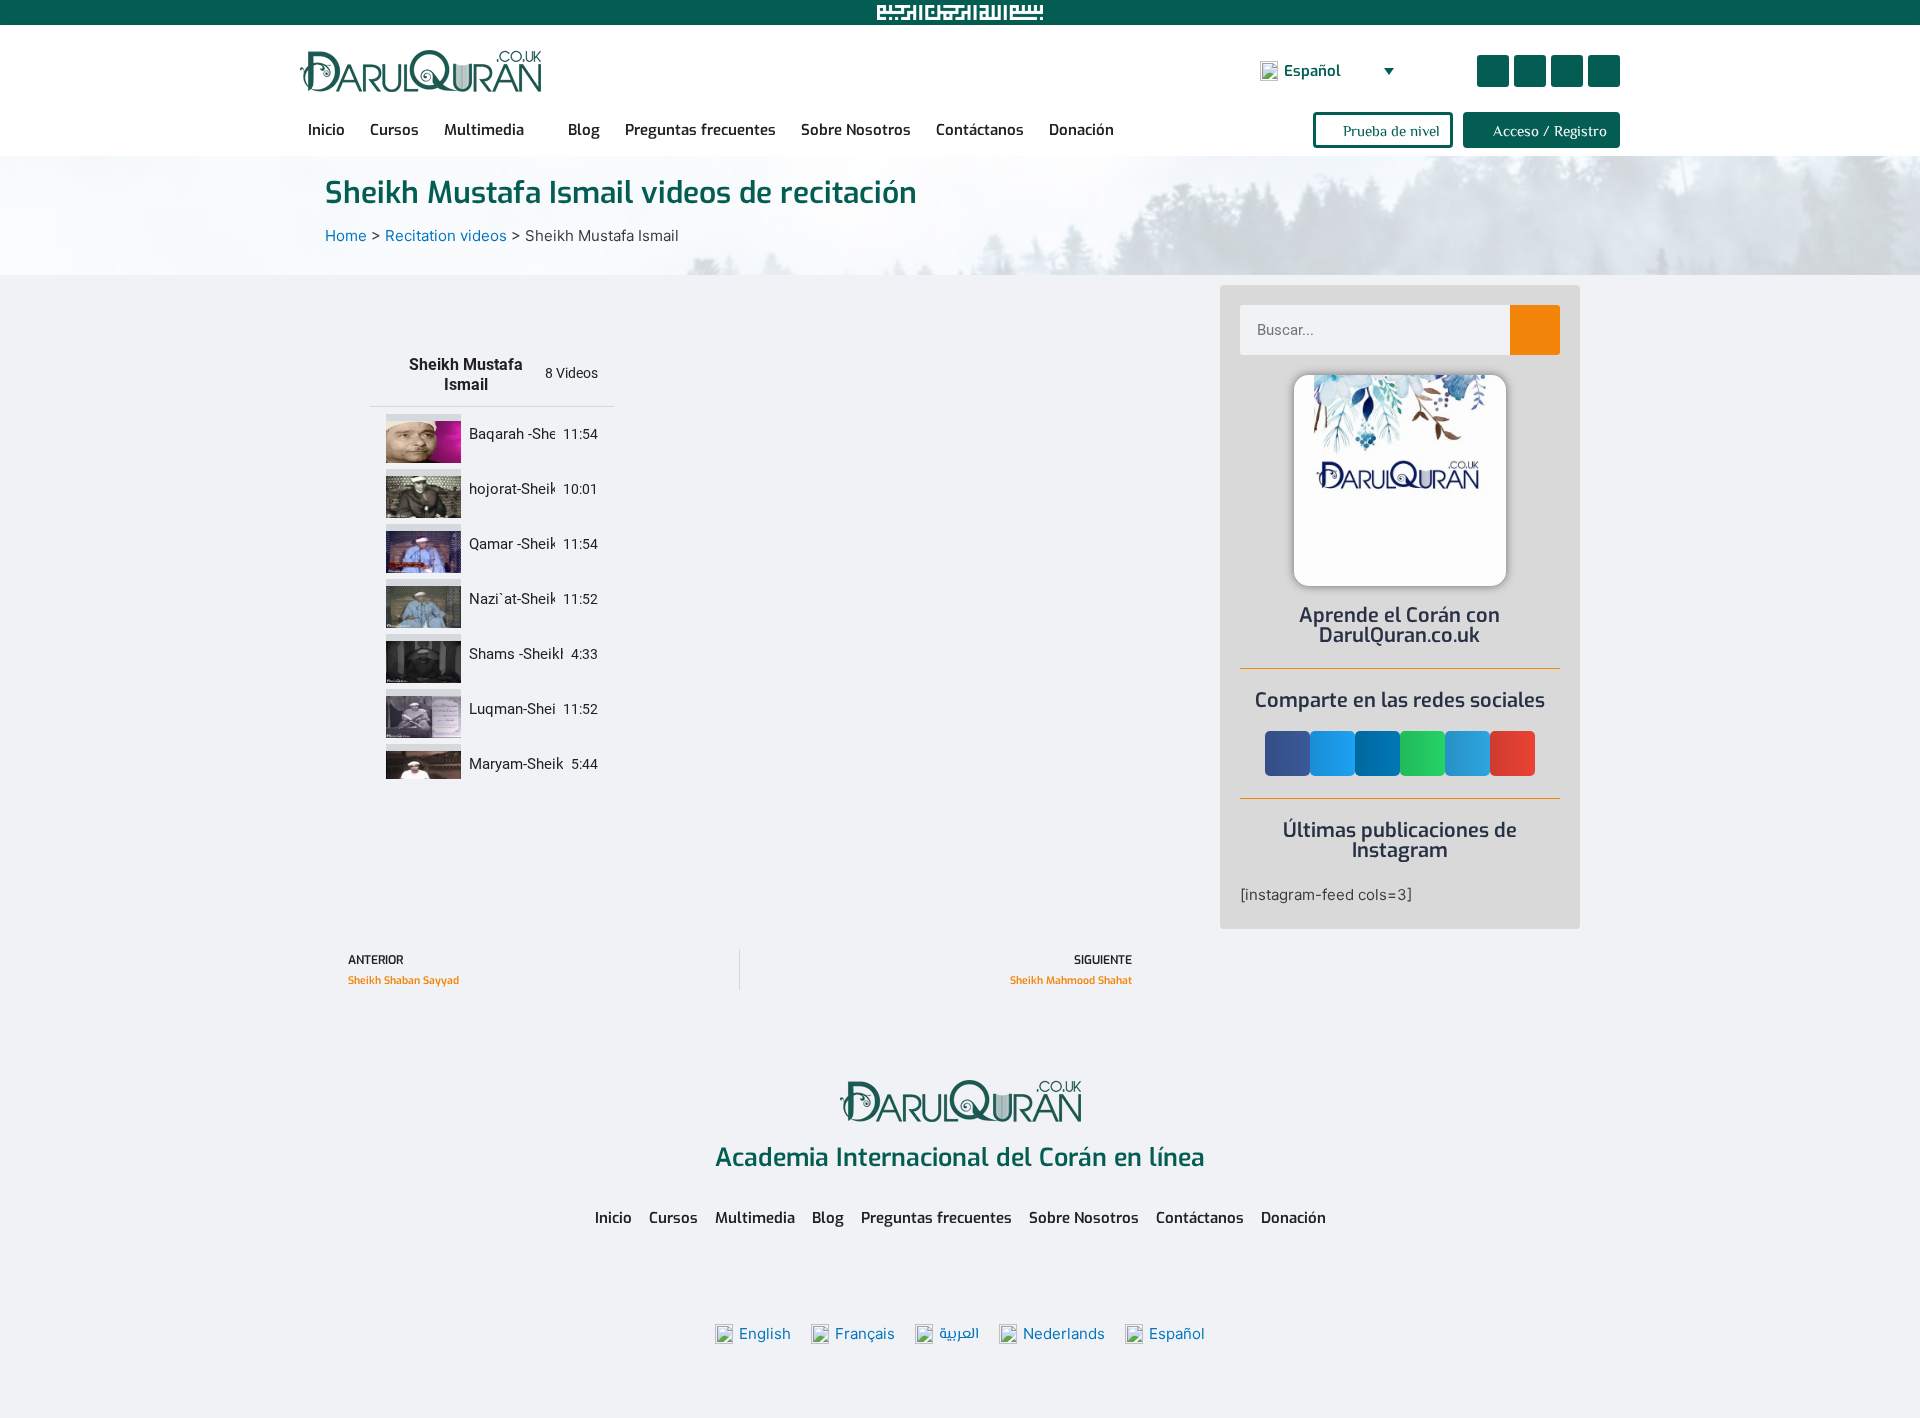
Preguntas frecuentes (700, 130)
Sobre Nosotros (856, 130)
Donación (1081, 130)
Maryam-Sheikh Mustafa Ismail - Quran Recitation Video (516, 764)
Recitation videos (446, 235)
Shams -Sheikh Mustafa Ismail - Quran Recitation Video (516, 654)
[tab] (492, 434)
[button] (1440, 71)
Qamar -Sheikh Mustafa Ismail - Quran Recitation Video (512, 544)
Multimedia (484, 130)
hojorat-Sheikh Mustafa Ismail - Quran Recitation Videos (512, 489)
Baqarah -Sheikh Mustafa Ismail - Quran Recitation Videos (512, 434)
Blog (584, 130)
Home (346, 235)
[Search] (1535, 330)
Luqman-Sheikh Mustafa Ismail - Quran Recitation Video (512, 709)
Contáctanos (980, 130)
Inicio (326, 130)
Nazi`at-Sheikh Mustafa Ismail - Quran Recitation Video (512, 599)
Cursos (394, 130)
